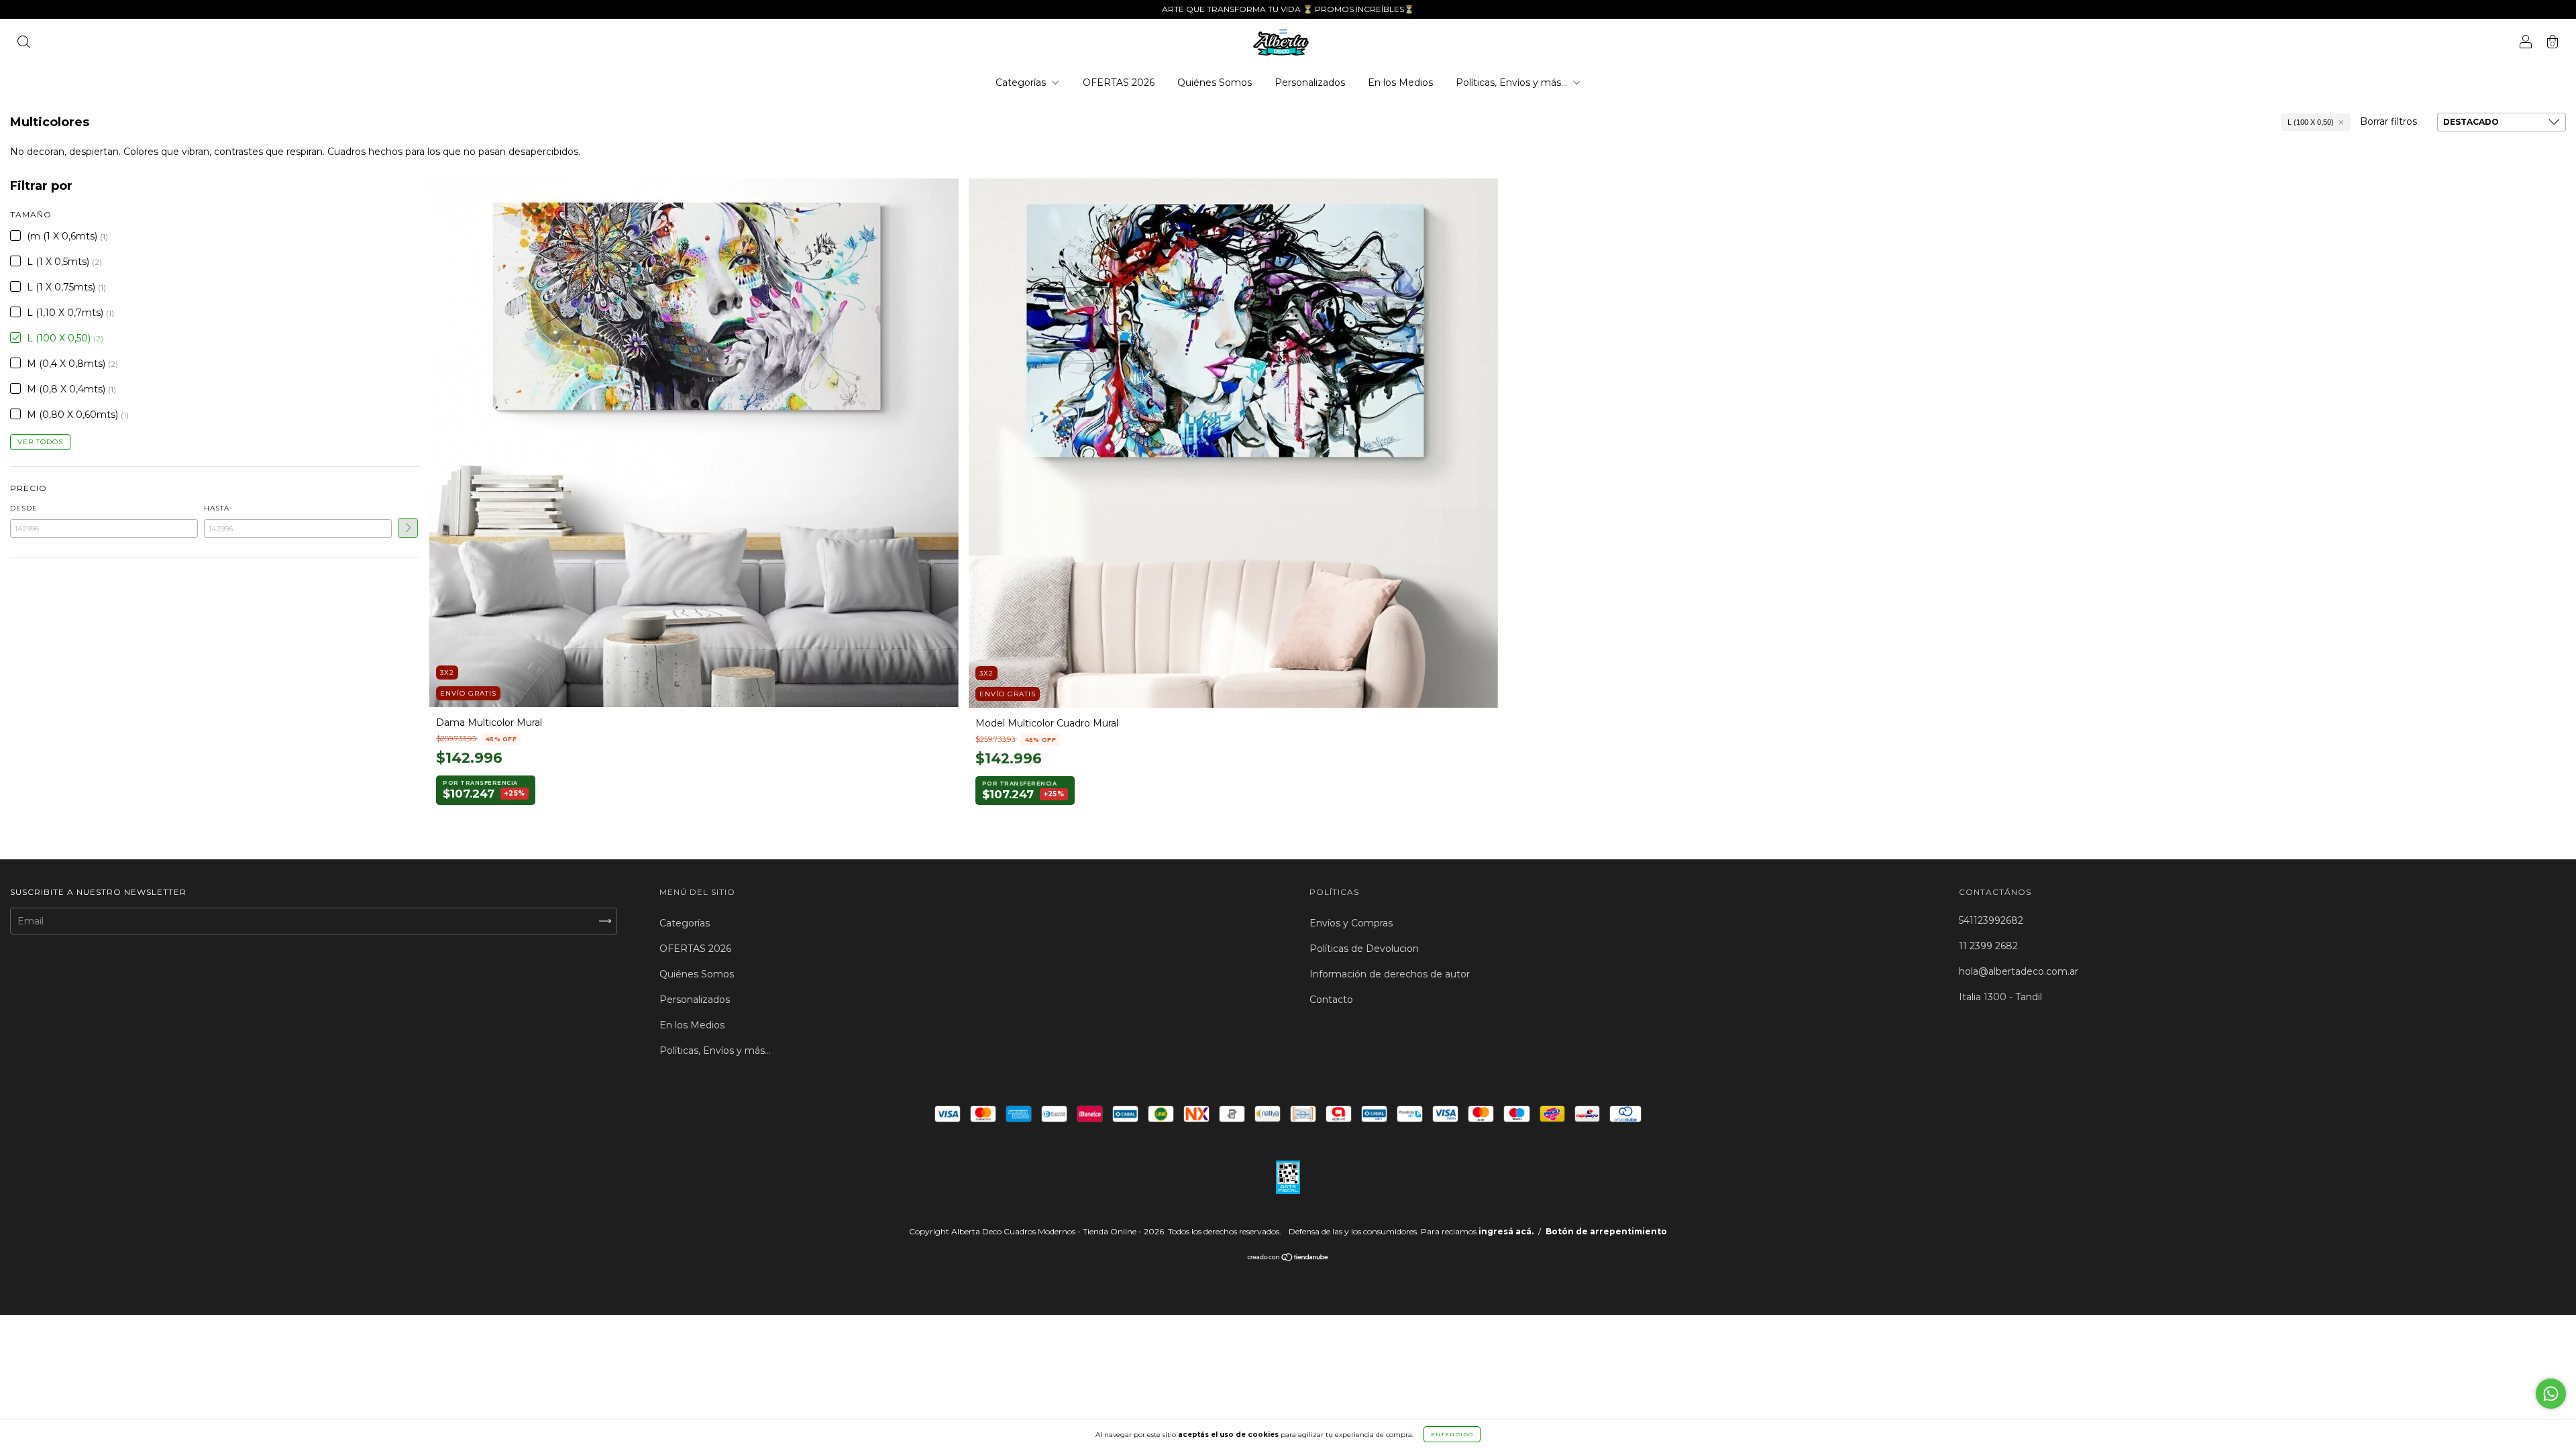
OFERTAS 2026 (1119, 83)
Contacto (1331, 1000)
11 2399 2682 (1988, 946)
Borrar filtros (2389, 121)
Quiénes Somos (1215, 83)
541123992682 (1991, 920)
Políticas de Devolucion (1364, 949)
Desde (24, 508)
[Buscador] (23, 44)
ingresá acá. (1506, 1231)
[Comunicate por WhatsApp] (2551, 1394)
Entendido (1452, 1434)
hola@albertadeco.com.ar (2019, 971)
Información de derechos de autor (1390, 974)
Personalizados (1310, 83)
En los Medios (1400, 83)
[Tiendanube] (1288, 1258)
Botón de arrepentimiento (1606, 1231)
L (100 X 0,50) (2311, 122)
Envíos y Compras (1351, 923)
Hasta (217, 508)
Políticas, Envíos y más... (1513, 83)
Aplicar (408, 528)
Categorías (1022, 83)
